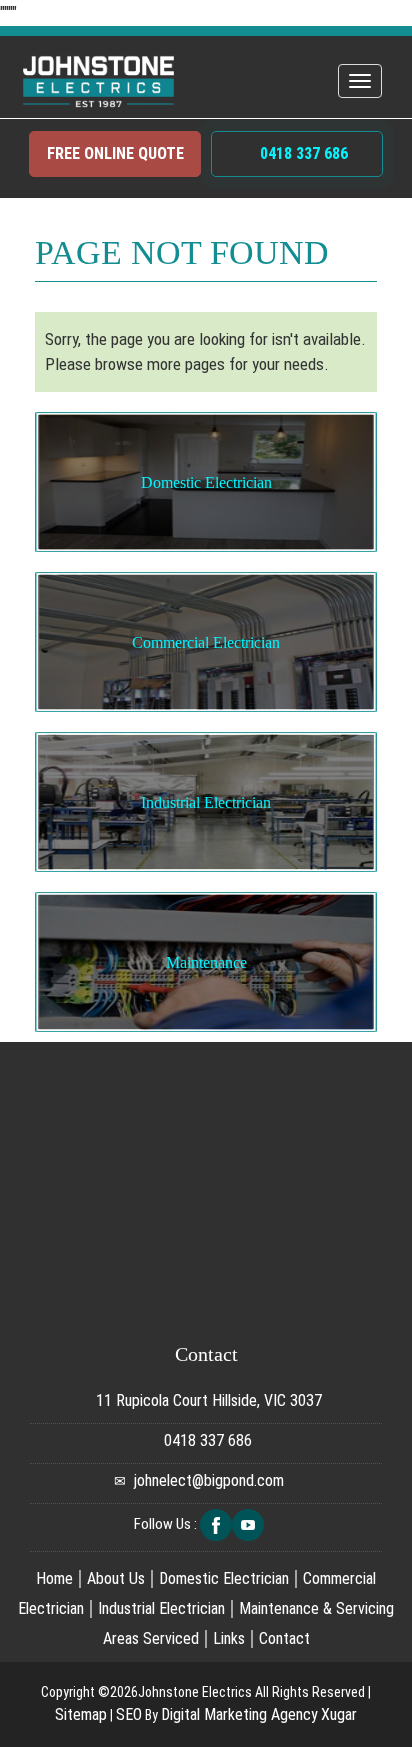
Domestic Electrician (206, 482)
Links (229, 1638)
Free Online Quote (115, 153)
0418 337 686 (302, 153)
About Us (116, 1578)
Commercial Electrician (206, 642)
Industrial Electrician (206, 802)
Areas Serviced (151, 1638)
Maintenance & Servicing (316, 1608)
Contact (284, 1638)
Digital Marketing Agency (239, 1714)
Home (54, 1578)
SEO (129, 1714)
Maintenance (206, 962)
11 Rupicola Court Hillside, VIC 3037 (207, 1400)
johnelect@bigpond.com (209, 1480)
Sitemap (81, 1714)
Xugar (339, 1714)
